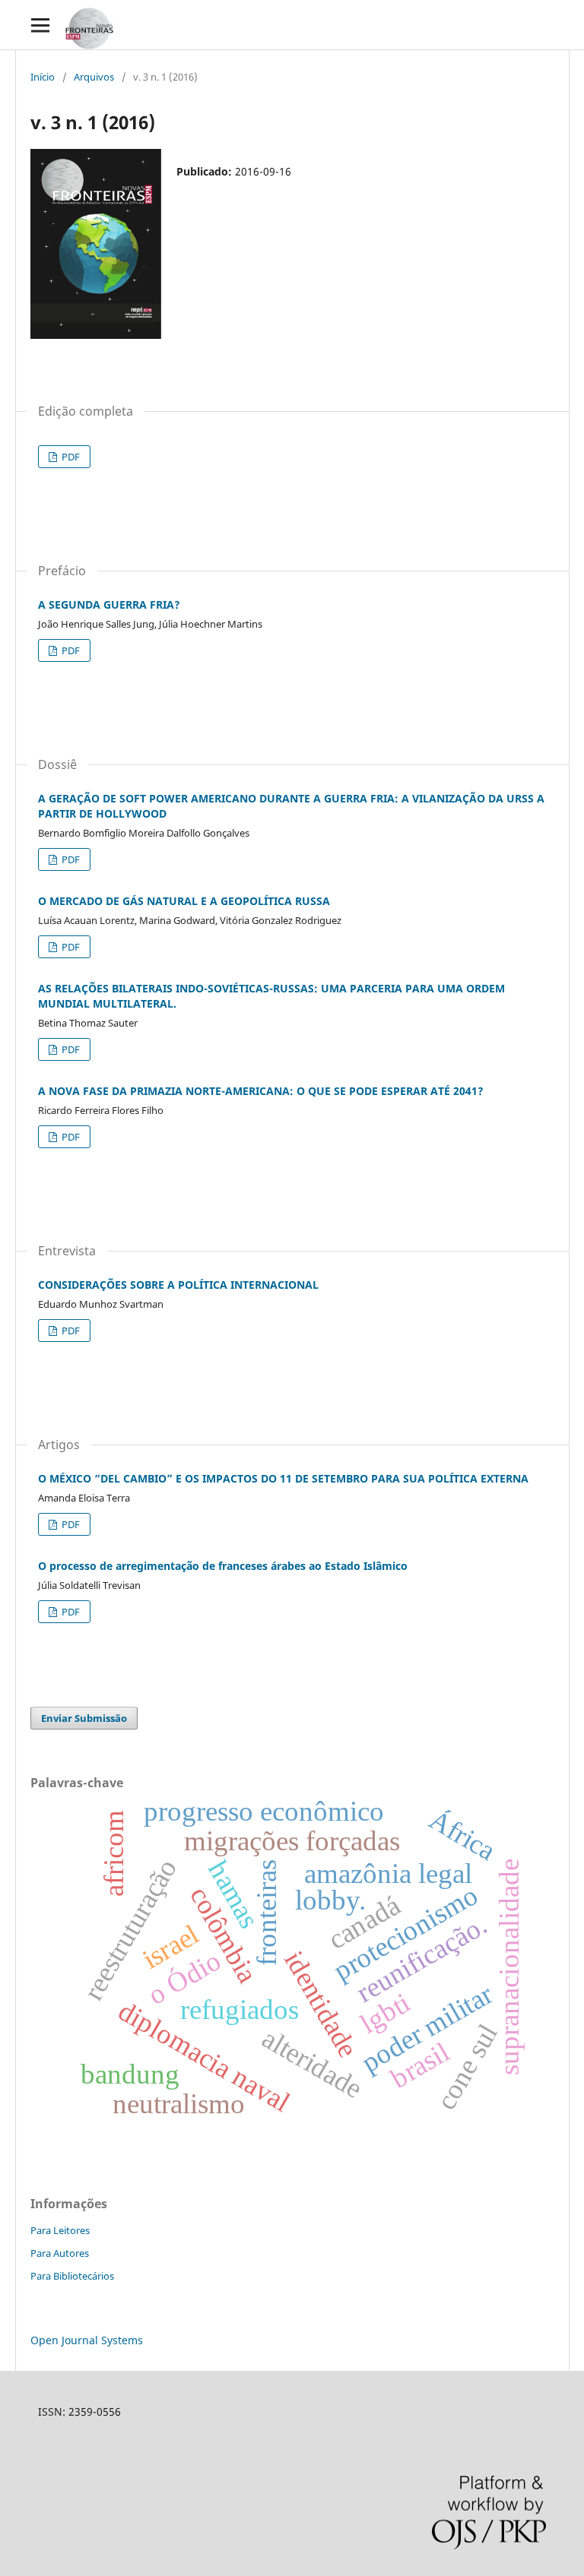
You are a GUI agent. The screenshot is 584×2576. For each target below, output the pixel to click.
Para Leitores (60, 2230)
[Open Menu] (40, 25)
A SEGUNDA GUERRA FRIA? (109, 604)
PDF (70, 457)
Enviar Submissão (84, 1718)
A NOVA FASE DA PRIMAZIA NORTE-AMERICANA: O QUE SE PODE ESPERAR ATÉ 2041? (261, 1091)
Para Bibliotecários (72, 2276)
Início (43, 77)
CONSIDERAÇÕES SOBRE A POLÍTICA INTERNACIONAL (178, 1285)
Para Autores (60, 2253)
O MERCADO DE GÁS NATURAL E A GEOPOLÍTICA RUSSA (184, 901)
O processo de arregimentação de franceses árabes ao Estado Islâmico (223, 1566)
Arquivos (94, 77)
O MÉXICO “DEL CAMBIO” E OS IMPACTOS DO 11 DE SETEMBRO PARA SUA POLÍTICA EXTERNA (283, 1478)
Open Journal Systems (87, 2340)
